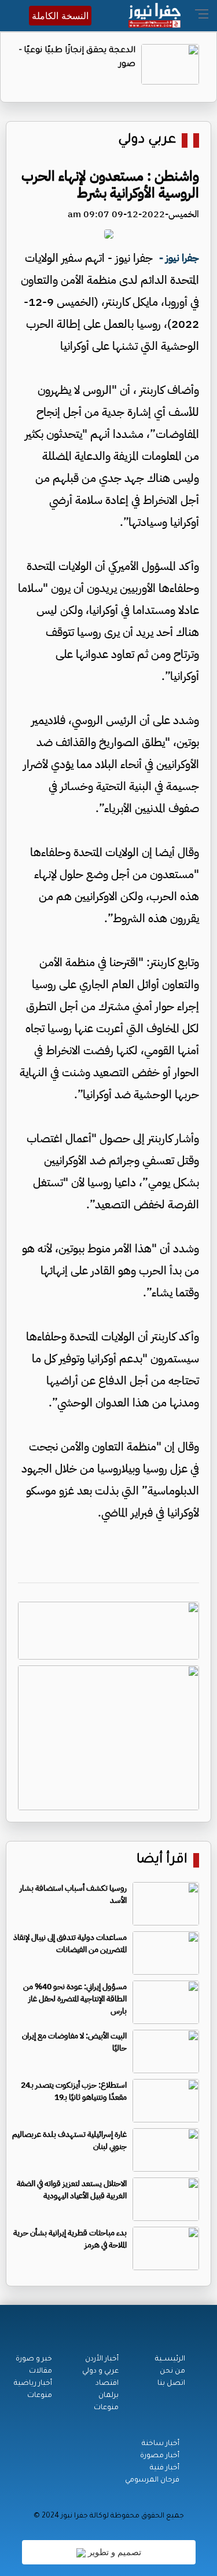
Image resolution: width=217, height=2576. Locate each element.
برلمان (108, 2396)
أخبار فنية (165, 2468)
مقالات (41, 2372)
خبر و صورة (34, 2359)
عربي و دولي (100, 2372)
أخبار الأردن (102, 2359)
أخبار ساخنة (161, 2444)
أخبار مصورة (160, 2456)
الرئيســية (170, 2359)
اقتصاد (107, 2384)
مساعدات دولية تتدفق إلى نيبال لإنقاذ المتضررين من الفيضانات (70, 1943)
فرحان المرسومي (152, 2480)
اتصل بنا (171, 2384)
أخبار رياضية (33, 2384)
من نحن (172, 2372)
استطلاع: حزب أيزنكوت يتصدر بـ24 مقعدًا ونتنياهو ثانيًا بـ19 (74, 2091)
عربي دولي (147, 140)
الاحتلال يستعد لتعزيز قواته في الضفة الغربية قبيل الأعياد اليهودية (72, 2190)
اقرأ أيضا (162, 1860)
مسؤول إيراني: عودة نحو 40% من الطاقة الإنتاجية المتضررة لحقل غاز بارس (75, 1999)
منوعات (106, 2408)
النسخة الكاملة (60, 16)
